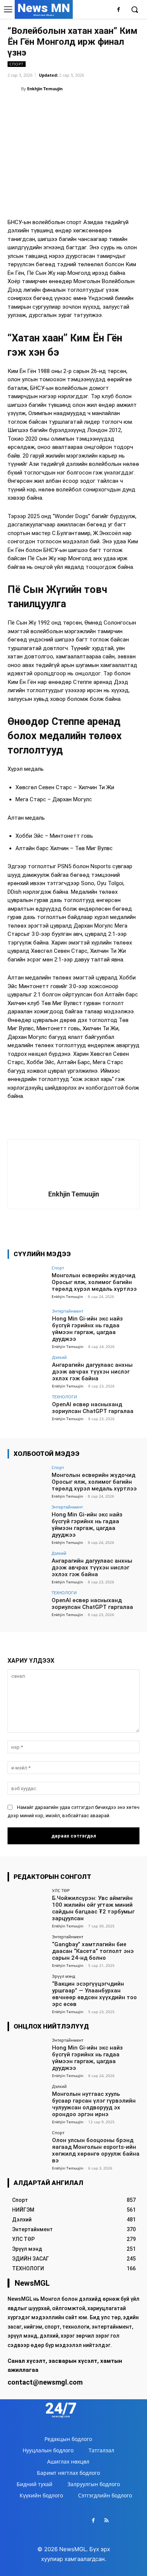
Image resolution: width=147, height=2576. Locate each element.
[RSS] (106, 2521)
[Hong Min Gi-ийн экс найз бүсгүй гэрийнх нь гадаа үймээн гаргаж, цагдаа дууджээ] (27, 1324)
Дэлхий (59, 1357)
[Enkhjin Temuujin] (14, 89)
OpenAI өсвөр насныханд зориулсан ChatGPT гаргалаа (93, 1408)
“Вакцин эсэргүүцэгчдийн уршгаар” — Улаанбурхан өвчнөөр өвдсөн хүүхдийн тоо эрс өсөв (94, 1994)
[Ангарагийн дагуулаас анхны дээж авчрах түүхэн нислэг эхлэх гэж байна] (27, 1370)
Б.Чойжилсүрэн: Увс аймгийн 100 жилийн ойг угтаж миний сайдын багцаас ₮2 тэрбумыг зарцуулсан (93, 1908)
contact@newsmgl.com (45, 2382)
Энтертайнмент (68, 1311)
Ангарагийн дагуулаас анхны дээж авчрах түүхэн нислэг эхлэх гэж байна (92, 1372)
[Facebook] (119, 10)
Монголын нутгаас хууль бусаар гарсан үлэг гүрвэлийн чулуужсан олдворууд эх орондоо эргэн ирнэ (94, 2104)
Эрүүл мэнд (64, 1976)
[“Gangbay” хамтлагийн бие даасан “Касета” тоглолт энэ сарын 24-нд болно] (27, 1949)
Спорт (17, 64)
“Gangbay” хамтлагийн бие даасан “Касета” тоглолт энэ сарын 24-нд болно (93, 1951)
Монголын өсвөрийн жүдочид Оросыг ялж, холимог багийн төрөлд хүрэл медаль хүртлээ (94, 1282)
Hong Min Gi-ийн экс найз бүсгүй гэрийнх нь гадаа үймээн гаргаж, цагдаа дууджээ (87, 1329)
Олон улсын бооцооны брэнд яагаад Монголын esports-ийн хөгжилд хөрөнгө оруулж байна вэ (96, 2150)
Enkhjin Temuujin (45, 89)
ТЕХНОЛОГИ (64, 1397)
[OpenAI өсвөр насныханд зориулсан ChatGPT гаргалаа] (27, 1409)
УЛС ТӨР (61, 1890)
